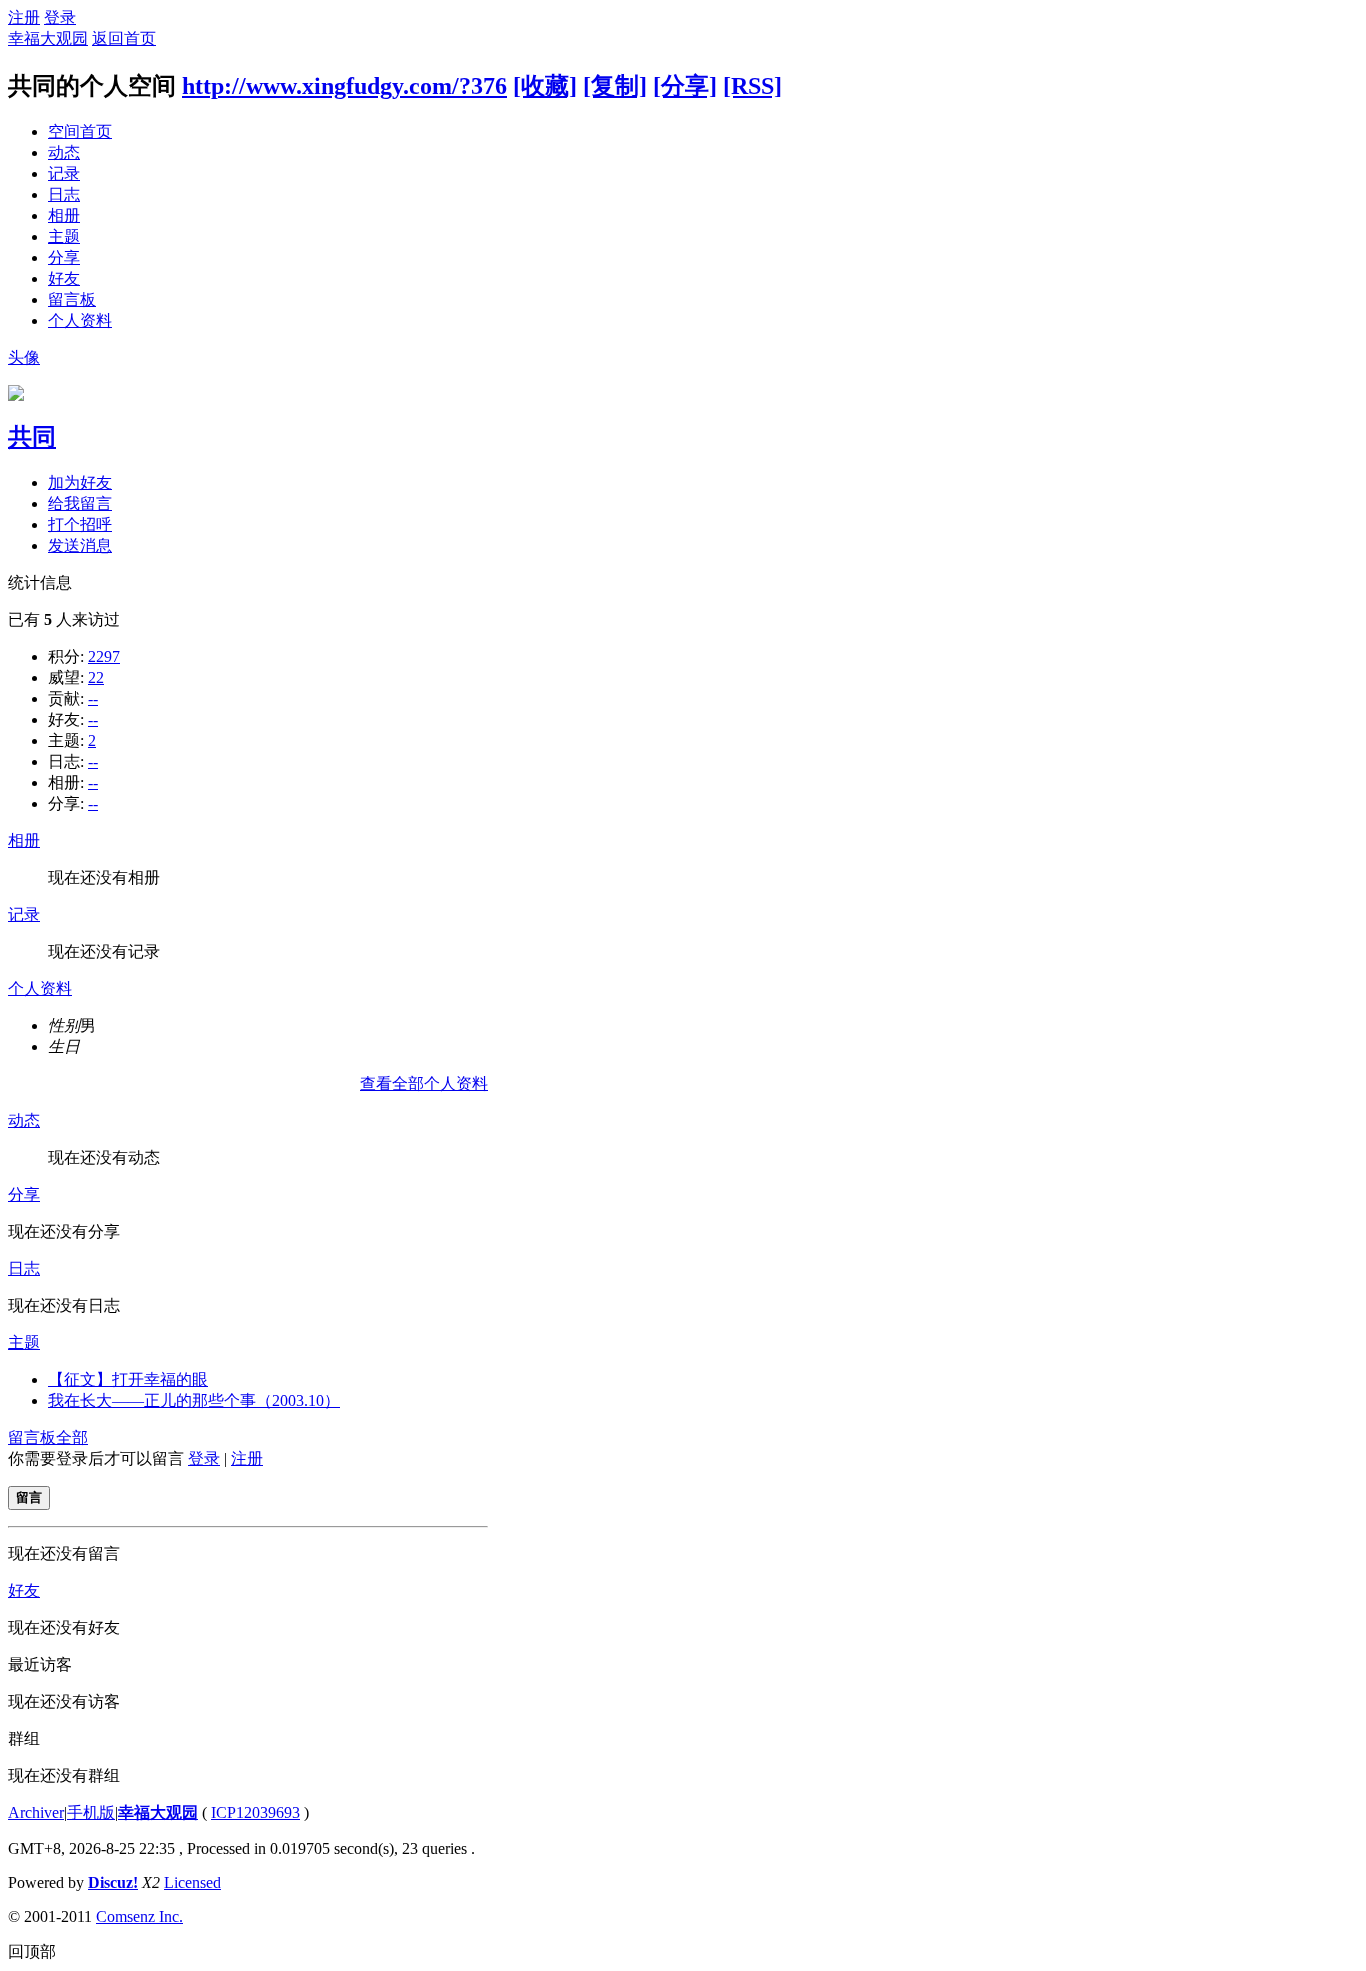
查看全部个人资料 (424, 1083)
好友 (64, 278)
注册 (24, 17)
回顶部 (32, 1951)
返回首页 (124, 38)
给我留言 (80, 503)
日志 (64, 194)
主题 (64, 236)
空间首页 (80, 131)
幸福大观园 (48, 38)
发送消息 (80, 545)
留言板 (72, 299)
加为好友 (80, 482)
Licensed (192, 1882)
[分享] (685, 86)
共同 (32, 437)
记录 (64, 173)
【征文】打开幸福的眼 (128, 1379)
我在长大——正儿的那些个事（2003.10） (194, 1400)
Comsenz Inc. (139, 1916)
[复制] (615, 86)
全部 (72, 1437)
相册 (64, 215)
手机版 (91, 1812)
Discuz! (113, 1882)
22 (96, 677)
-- (93, 698)
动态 (64, 152)
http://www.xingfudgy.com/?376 (344, 86)
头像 (24, 357)
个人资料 (80, 320)
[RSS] (752, 86)
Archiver (36, 1812)
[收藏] (545, 86)
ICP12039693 (255, 1812)
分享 (64, 257)
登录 (60, 17)
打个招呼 (80, 524)
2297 (104, 656)
